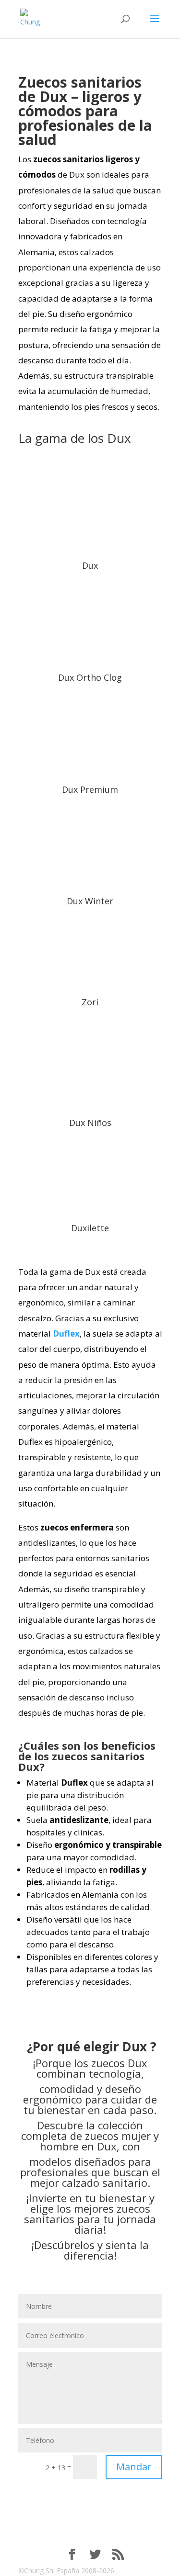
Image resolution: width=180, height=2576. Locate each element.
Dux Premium (90, 789)
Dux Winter (90, 901)
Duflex (66, 1333)
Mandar (134, 2467)
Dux (90, 565)
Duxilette (90, 1228)
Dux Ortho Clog (90, 677)
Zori (90, 1002)
